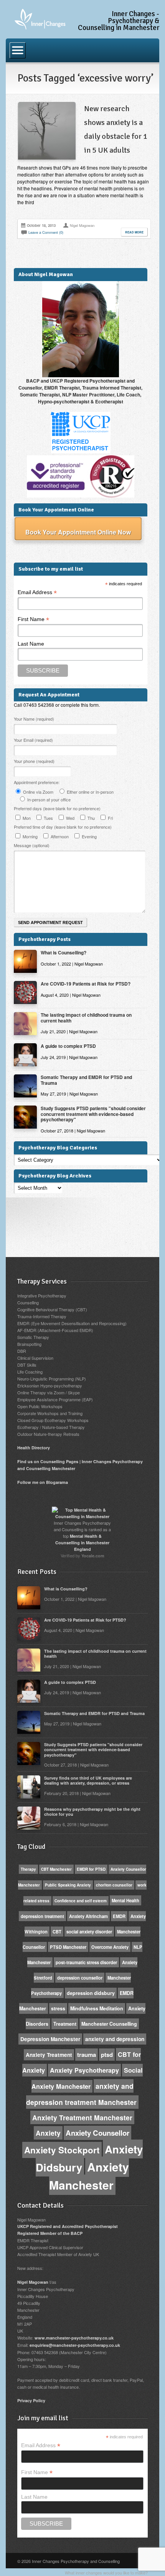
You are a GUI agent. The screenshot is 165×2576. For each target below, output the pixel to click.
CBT (57, 1932)
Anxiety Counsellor (97, 2133)
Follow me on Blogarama (43, 1482)
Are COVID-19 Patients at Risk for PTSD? (86, 984)
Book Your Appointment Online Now (78, 532)
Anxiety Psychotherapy (84, 2070)
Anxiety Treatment (49, 2055)
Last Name (31, 644)
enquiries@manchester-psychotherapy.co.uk (75, 2345)
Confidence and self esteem (81, 1901)
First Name (33, 619)
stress (58, 2008)
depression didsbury (91, 1993)
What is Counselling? (64, 952)
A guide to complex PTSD (68, 1046)
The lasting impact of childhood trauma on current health (86, 1017)
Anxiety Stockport (62, 2150)
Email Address (37, 592)
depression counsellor (80, 1978)
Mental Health (125, 1900)
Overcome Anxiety (110, 1947)
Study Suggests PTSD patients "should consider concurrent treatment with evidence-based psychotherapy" (93, 1114)
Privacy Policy (31, 2400)
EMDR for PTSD (91, 1869)
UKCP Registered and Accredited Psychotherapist (68, 2226)
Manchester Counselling (109, 2024)
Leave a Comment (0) (46, 232)
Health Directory (34, 1448)
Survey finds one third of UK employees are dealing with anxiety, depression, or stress (88, 1780)
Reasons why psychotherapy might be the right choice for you (92, 1812)
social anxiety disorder (89, 1932)
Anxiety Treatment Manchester (82, 2117)
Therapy (28, 1869)
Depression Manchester (50, 2039)
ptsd (107, 2055)
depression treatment (42, 1916)
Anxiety (48, 2133)
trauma (87, 2055)
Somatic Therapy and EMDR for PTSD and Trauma (86, 1080)
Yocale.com (93, 1556)
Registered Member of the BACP (50, 2233)
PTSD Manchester (68, 1947)
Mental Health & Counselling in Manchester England (82, 1543)
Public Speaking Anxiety (68, 1885)
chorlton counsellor (114, 1885)
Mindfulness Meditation (97, 2008)
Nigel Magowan (33, 2282)
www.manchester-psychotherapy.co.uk (74, 2338)
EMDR (119, 1916)
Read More (134, 232)
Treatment (65, 2024)
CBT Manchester (56, 1869)
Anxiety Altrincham (88, 1916)
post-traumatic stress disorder (86, 1962)
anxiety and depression (115, 2039)
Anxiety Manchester (89, 2176)
